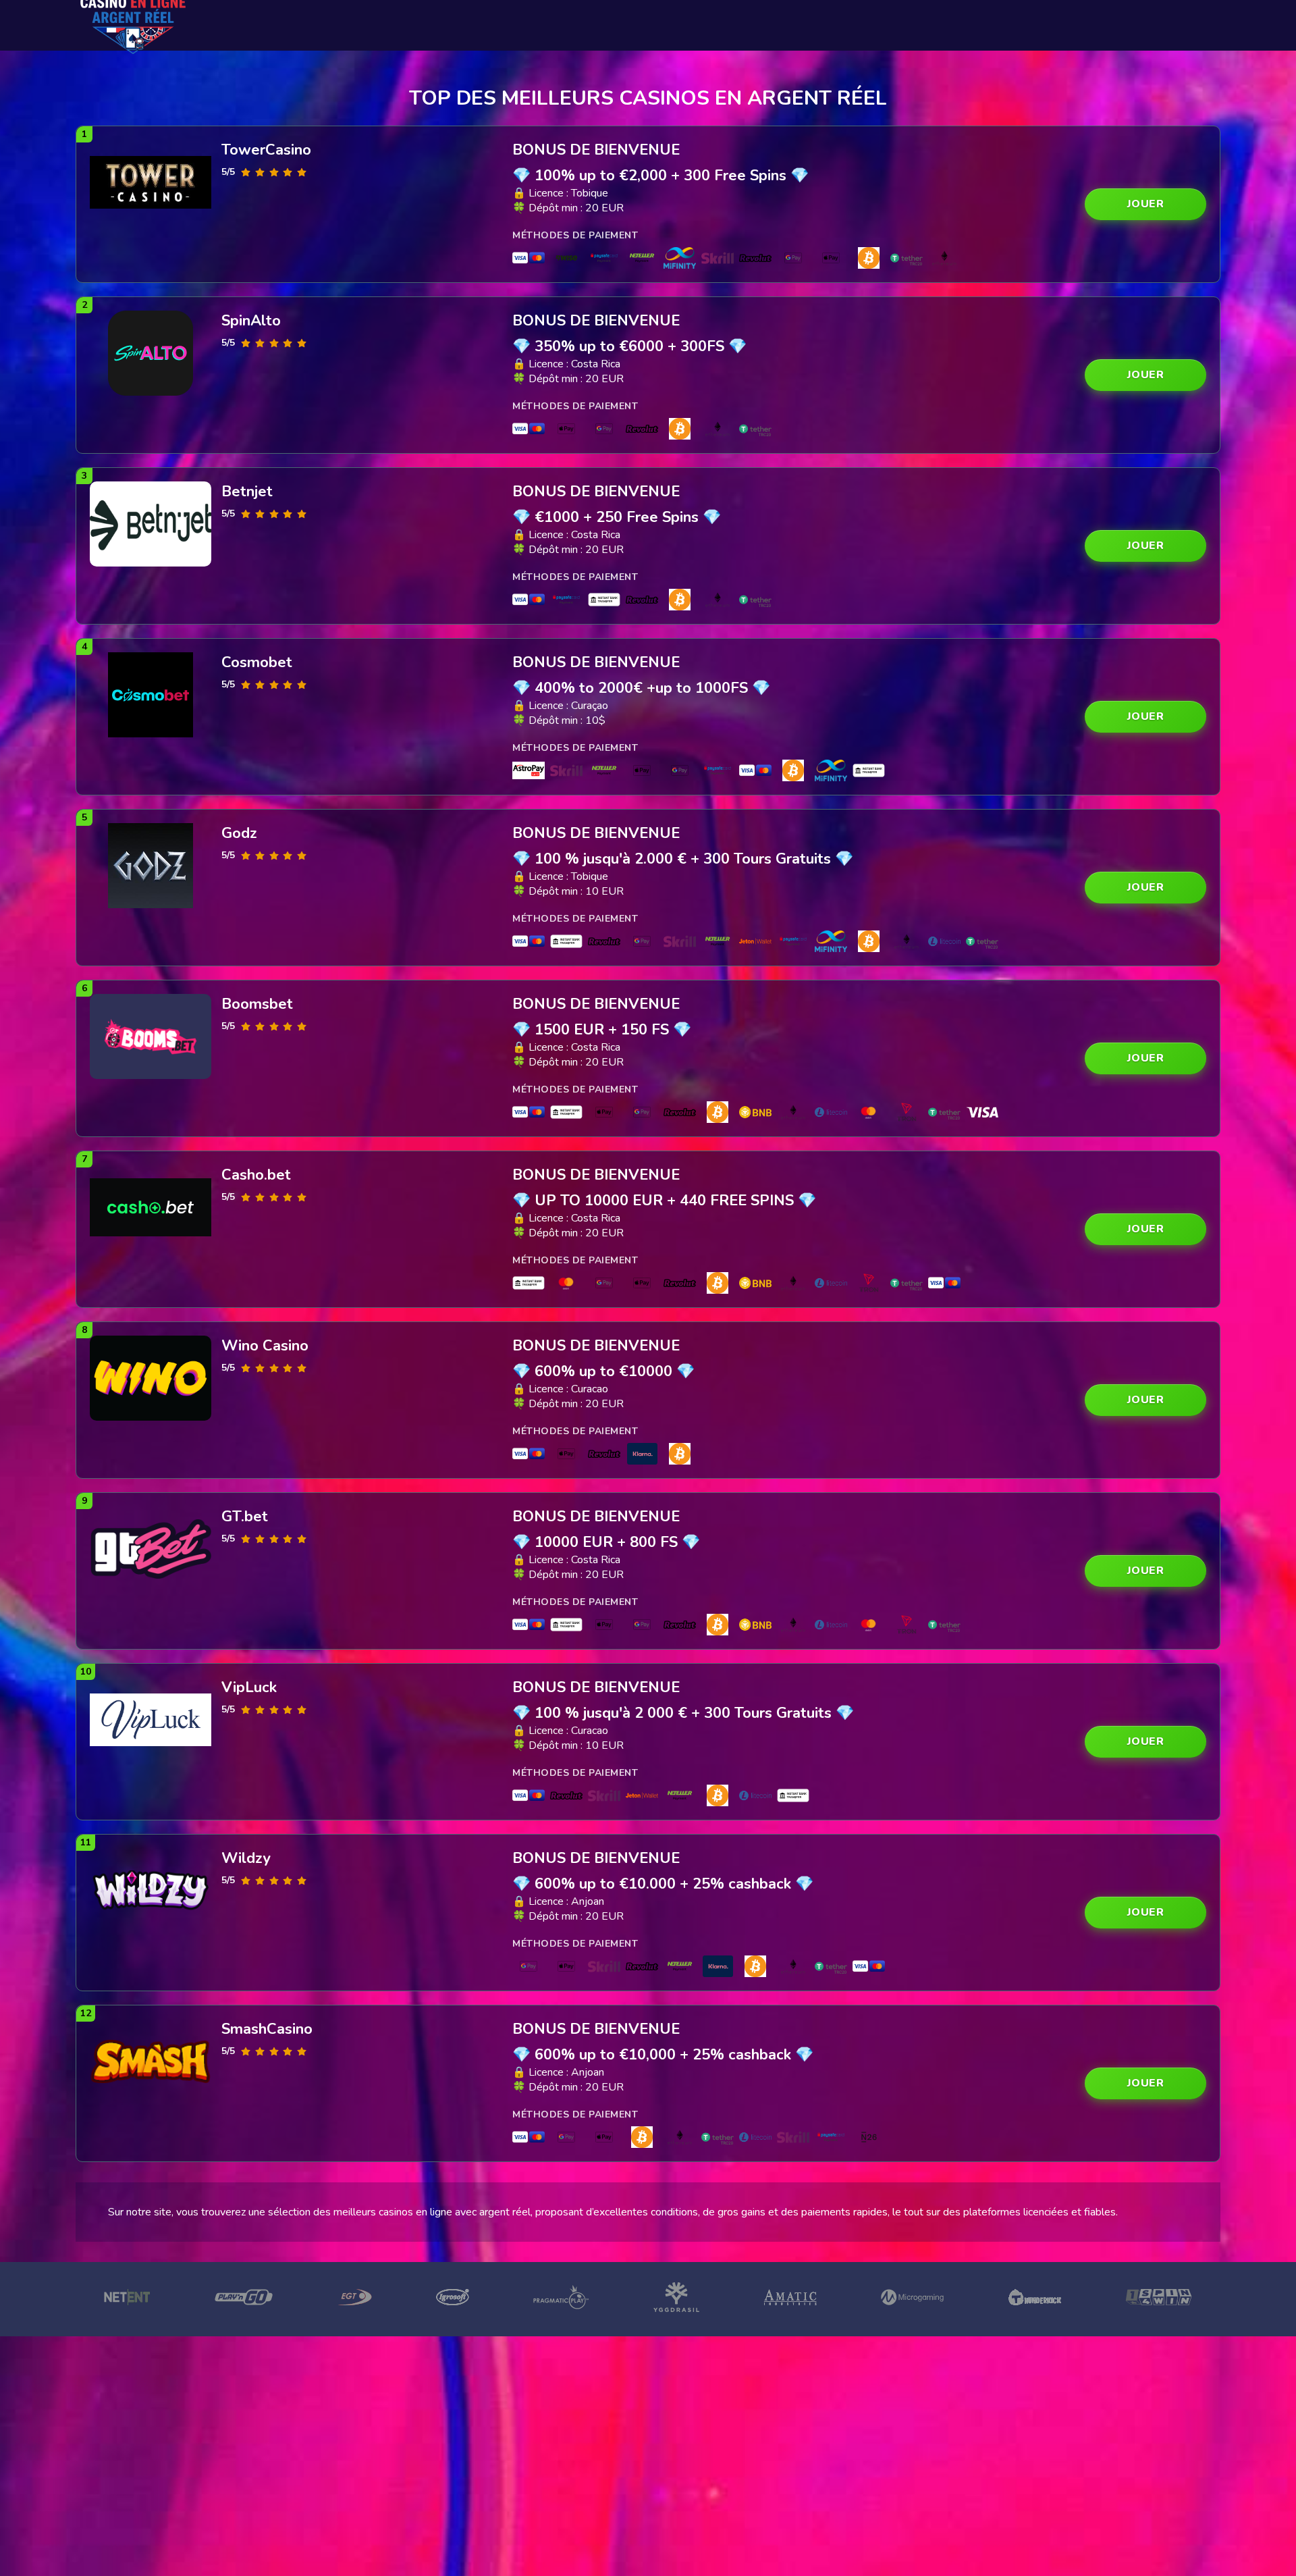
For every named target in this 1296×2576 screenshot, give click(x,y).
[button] (1145, 204)
